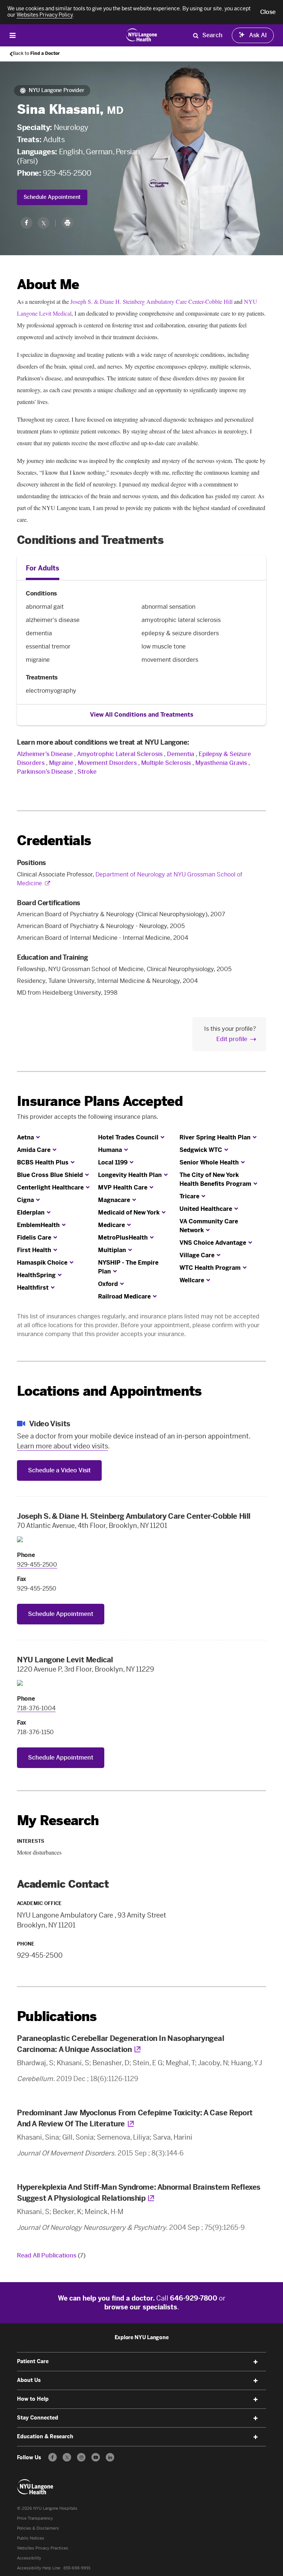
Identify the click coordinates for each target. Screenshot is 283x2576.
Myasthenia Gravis (221, 763)
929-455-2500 (67, 173)
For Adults (43, 568)
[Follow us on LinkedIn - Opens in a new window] (110, 2457)
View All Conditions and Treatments (142, 715)
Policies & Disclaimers (38, 2528)
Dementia (181, 754)
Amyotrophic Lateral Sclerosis (120, 754)
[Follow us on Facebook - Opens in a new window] (53, 2457)
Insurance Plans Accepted (100, 1101)
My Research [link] (58, 1821)
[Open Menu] (13, 35)
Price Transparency (35, 2518)
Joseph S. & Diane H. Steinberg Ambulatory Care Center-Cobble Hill (151, 301)
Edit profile (232, 1039)
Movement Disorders (107, 763)
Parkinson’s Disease (45, 772)
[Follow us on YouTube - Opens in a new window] (96, 2457)
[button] (268, 12)
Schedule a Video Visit (59, 1470)
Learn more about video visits (62, 1446)
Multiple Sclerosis (166, 763)
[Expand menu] (256, 2362)
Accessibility (29, 2558)
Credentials (54, 841)
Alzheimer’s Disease (45, 754)
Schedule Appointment (52, 197)
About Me (48, 284)
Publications (57, 2016)
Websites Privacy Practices (43, 2548)
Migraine (61, 763)
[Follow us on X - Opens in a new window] (67, 2457)
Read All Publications (51, 2255)
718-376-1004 (36, 1708)
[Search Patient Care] (196, 35)
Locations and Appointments (109, 1391)
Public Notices (31, 2538)
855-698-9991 (77, 2568)
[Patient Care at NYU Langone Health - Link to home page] (142, 35)
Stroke (87, 772)
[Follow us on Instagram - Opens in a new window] (81, 2457)
